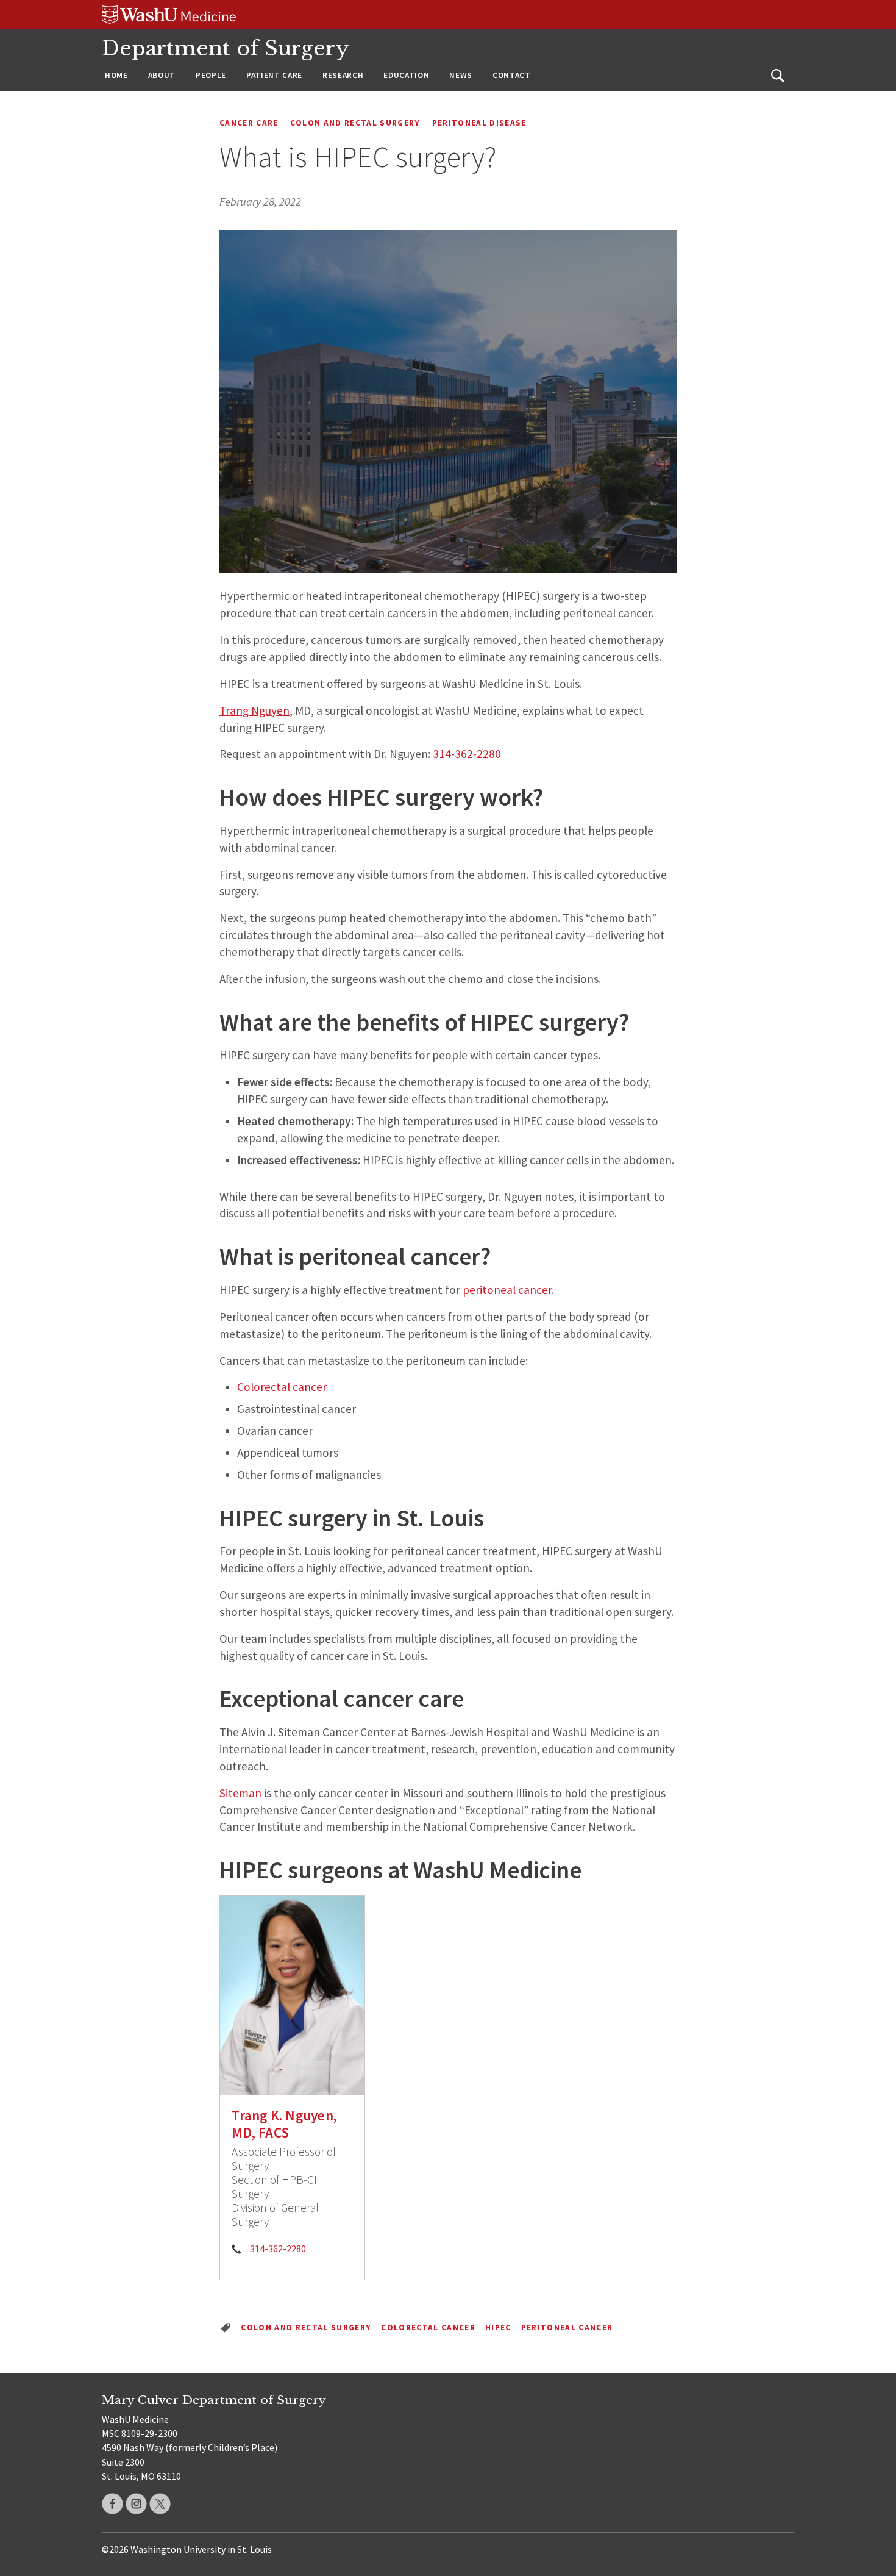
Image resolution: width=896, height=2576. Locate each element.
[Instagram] (136, 2504)
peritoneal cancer (507, 1290)
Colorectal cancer (282, 1387)
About (162, 75)
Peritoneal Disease (479, 123)
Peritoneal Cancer (567, 2327)
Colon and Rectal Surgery (355, 123)
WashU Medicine (135, 2419)
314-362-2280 (467, 754)
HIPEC (498, 2327)
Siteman (240, 1793)
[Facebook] (112, 2504)
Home (116, 75)
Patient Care (274, 75)
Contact (512, 75)
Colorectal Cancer (428, 2327)
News (461, 75)
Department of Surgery (226, 48)
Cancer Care (249, 123)
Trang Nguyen (254, 710)
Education (406, 75)
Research (343, 75)
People (211, 75)
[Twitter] (160, 2504)
